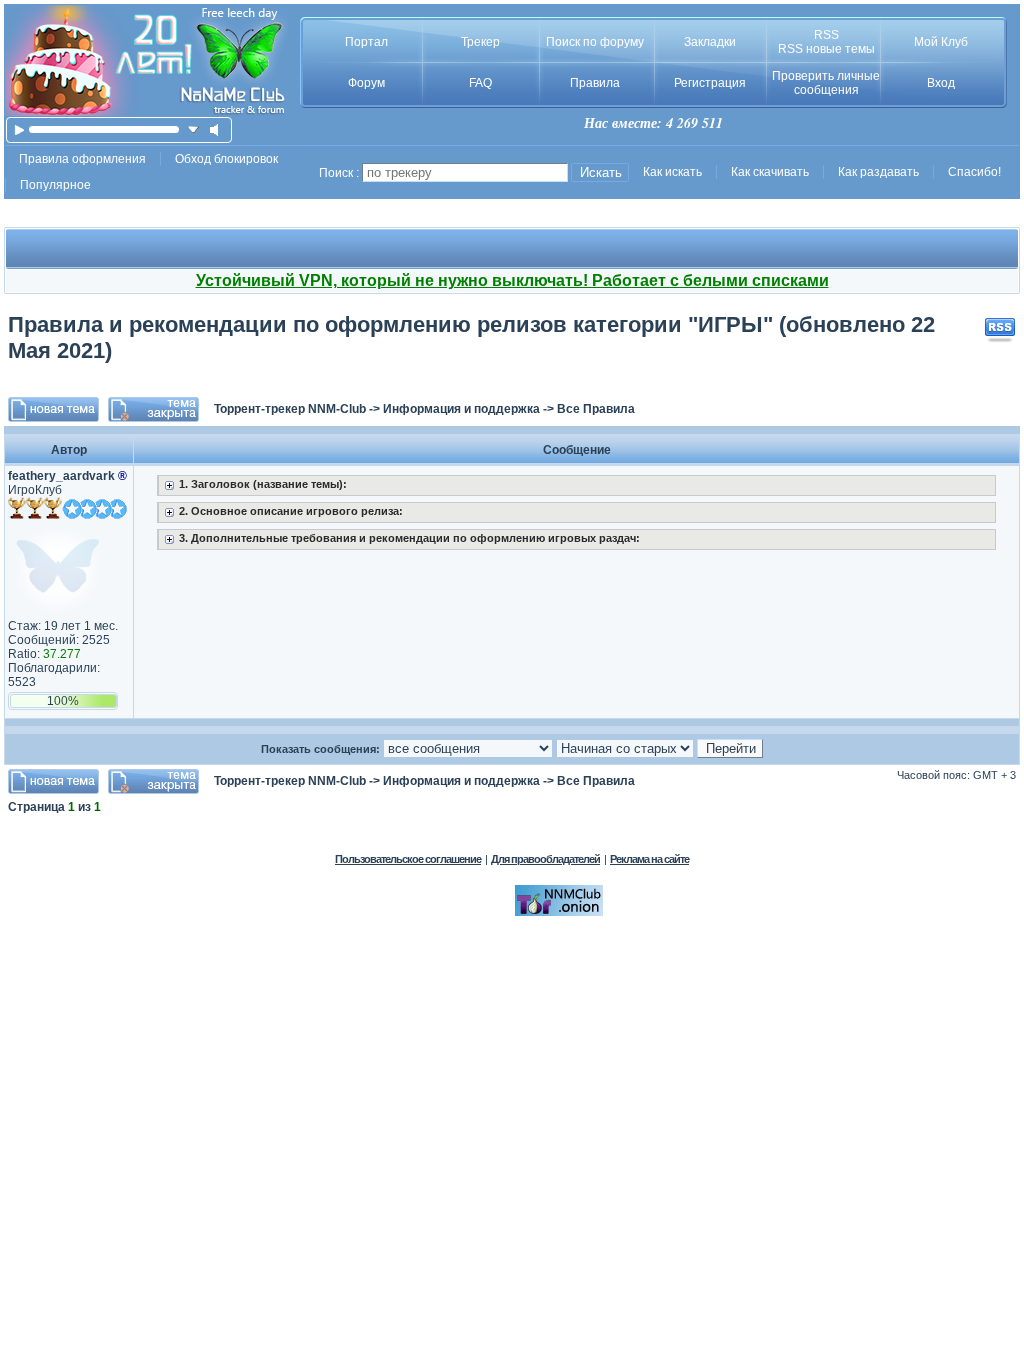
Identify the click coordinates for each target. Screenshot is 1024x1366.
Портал (366, 42)
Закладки (710, 42)
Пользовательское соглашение (408, 859)
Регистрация (710, 83)
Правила (595, 83)
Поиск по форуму (595, 42)
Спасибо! (974, 172)
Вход (941, 83)
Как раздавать (878, 172)
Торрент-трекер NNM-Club (290, 409)
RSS (826, 35)
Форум (366, 83)
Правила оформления (82, 159)
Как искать (672, 172)
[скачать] (193, 129)
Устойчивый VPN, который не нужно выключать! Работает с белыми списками (512, 280)
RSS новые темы (826, 49)
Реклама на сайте (649, 859)
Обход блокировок (226, 159)
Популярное (55, 185)
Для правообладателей (545, 859)
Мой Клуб (941, 42)
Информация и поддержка (461, 409)
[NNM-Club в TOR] (559, 912)
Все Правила (596, 409)
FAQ (480, 83)
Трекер (480, 42)
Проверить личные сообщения (826, 83)
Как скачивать (770, 172)
